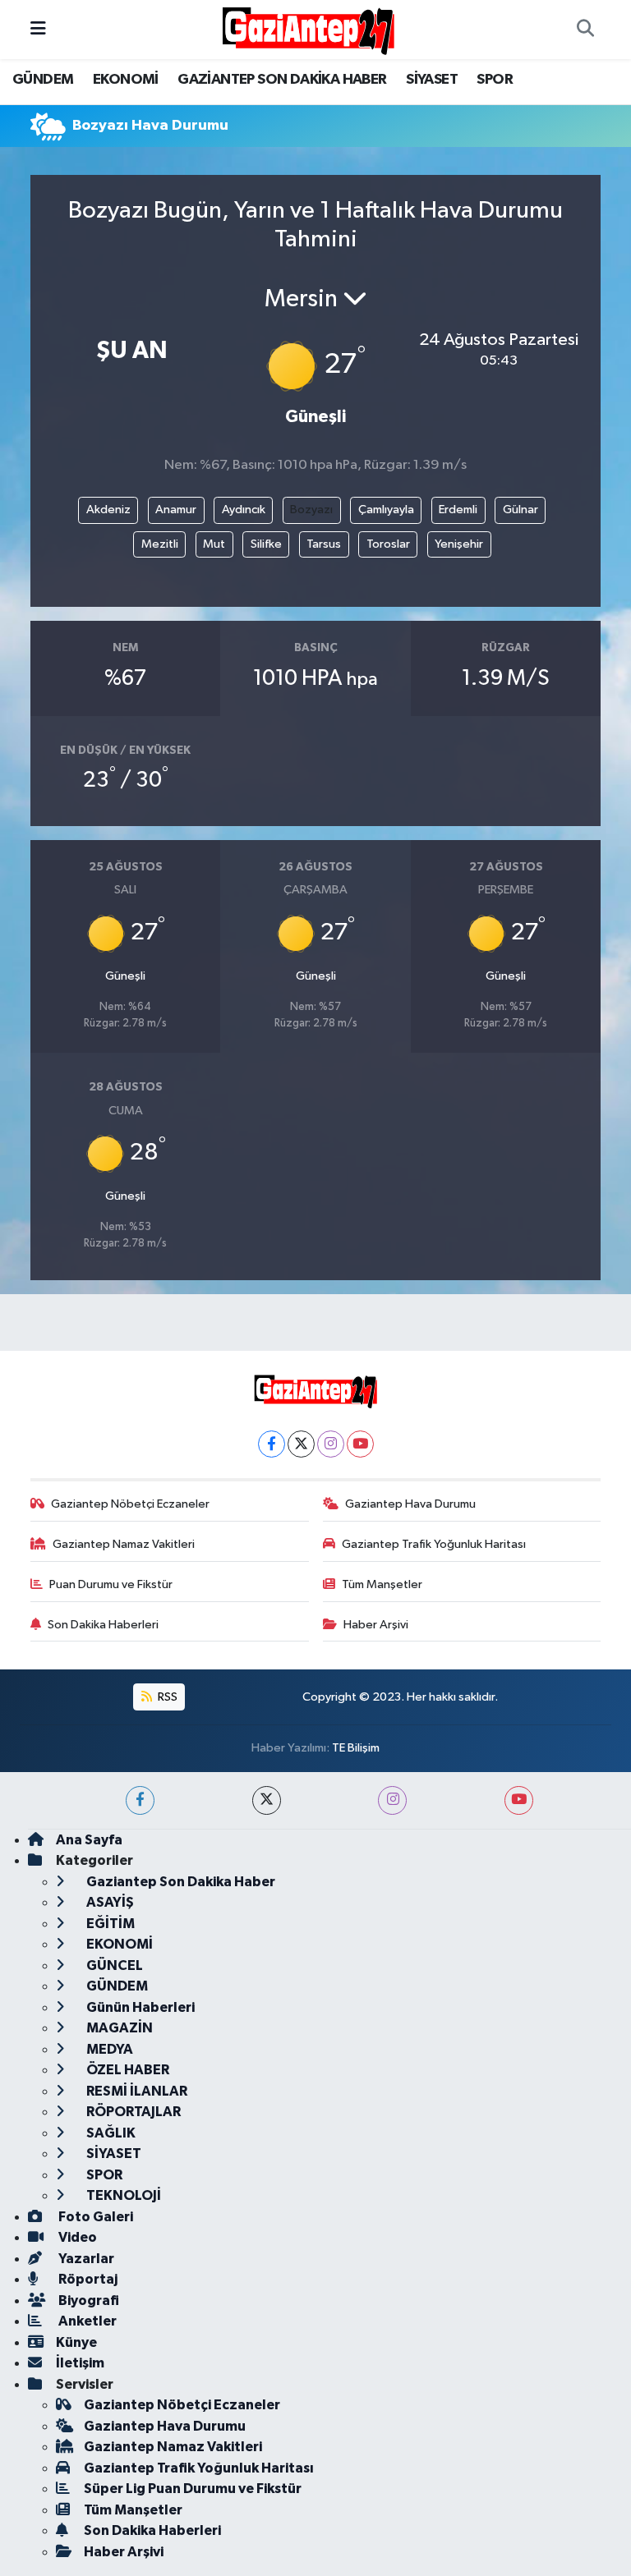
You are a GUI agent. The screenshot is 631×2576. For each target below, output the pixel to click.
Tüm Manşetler (382, 1584)
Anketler (86, 2321)
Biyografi (88, 2300)
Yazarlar (85, 2259)
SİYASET (432, 80)
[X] (301, 1444)
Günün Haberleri (139, 2007)
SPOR (495, 80)
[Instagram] (331, 1444)
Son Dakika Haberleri (103, 1625)
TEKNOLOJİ (122, 2195)
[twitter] (267, 1800)
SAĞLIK (110, 2133)
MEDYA (108, 2049)
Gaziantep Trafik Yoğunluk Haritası (434, 1544)
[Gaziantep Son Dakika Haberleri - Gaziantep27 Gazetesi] (308, 29)
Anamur (176, 510)
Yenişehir (459, 544)
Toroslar (388, 544)
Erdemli (458, 510)
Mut (214, 544)
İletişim (80, 2363)
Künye (76, 2342)
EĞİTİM (109, 1924)
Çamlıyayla (386, 510)
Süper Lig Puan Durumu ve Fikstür (193, 2489)
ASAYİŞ (109, 1902)
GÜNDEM (43, 80)
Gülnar (520, 510)
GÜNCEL (113, 1965)
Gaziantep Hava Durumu (410, 1504)
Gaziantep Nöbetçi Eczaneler (130, 1504)
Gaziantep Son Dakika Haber (180, 1882)
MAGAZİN (118, 2028)
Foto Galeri (94, 2217)
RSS (166, 1697)
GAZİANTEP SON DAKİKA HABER (282, 80)
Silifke (266, 544)
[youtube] (519, 1800)
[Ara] (585, 30)
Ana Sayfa (89, 1840)
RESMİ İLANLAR (136, 2091)
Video (76, 2237)
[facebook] (140, 1800)
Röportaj (87, 2279)
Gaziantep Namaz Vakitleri (124, 1544)
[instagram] (392, 1800)
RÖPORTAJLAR (132, 2112)
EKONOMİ (126, 80)
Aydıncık (244, 510)
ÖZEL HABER (127, 2070)
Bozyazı (311, 510)
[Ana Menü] (38, 29)
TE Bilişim (356, 1748)
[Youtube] (360, 1444)
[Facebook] (272, 1444)
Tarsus (324, 544)
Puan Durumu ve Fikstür (111, 1584)
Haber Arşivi (376, 1625)
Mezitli (160, 544)
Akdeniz (108, 510)
